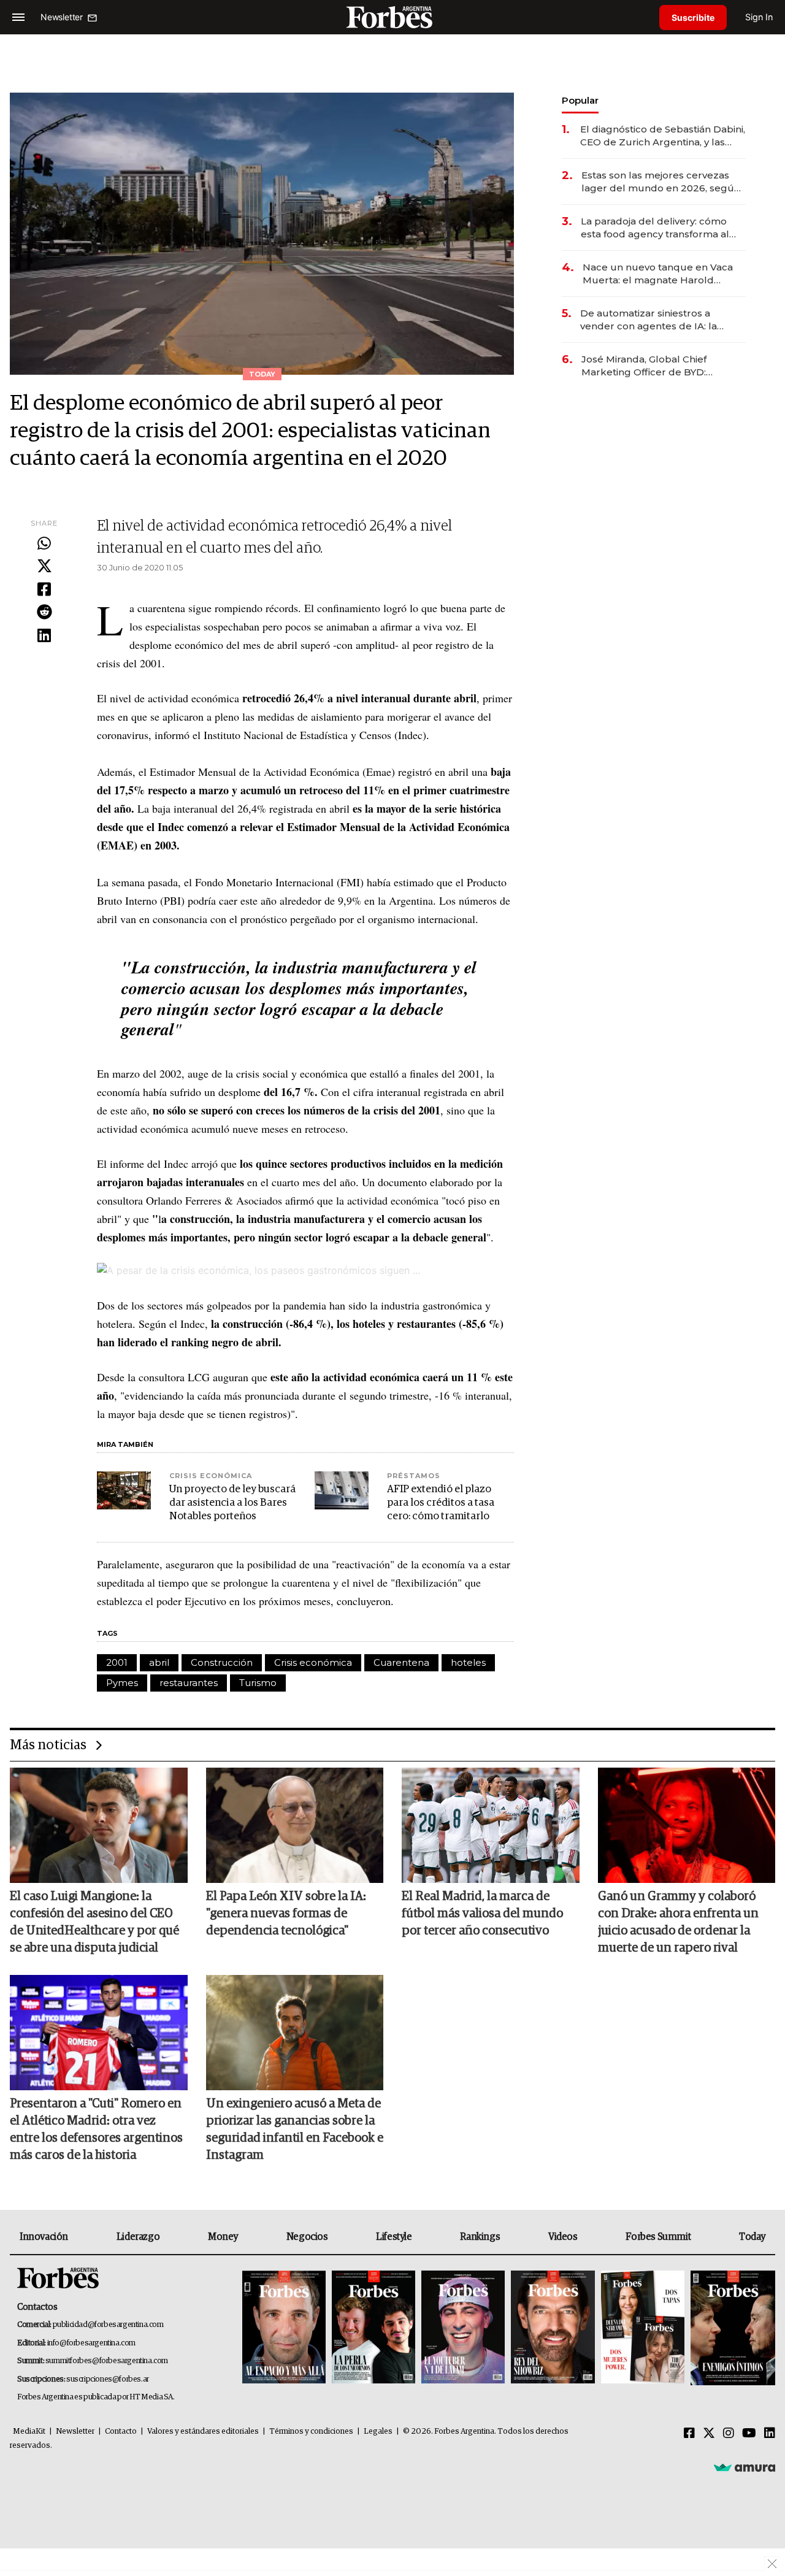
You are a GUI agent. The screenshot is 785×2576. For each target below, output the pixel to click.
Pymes (122, 1683)
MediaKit (29, 2432)
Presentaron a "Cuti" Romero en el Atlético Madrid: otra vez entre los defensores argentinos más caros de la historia (96, 2129)
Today (752, 2237)
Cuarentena (401, 1662)
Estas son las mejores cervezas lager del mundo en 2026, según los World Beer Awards (661, 182)
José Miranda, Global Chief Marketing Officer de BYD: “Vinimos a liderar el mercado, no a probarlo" (660, 366)
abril (159, 1662)
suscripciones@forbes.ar (108, 2379)
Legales (378, 2432)
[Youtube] (749, 2434)
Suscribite (693, 17)
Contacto (121, 2432)
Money (223, 2237)
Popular (580, 100)
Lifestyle (394, 2237)
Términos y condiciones (311, 2432)
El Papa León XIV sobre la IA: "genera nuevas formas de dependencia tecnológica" (286, 1914)
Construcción (222, 1662)
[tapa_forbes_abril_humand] (373, 2328)
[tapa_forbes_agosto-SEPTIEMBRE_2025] (731, 2328)
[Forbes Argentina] (392, 17)
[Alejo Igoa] (463, 2328)
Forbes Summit (658, 2237)
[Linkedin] (44, 636)
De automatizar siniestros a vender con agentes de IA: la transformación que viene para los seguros (661, 320)
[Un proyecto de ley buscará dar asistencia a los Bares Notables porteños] (124, 1490)
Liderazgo (138, 2237)
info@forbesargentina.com (91, 2343)
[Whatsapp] (44, 544)
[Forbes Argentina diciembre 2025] (553, 2328)
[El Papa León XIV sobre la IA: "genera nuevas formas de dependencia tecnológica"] (295, 1825)
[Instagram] (729, 2434)
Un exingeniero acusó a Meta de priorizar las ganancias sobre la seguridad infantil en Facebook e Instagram (295, 2129)
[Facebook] (44, 590)
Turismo (258, 1683)
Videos (563, 2237)
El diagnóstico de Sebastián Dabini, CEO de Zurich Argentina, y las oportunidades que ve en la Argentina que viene (663, 136)
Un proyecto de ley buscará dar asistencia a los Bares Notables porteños (232, 1503)
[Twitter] (44, 567)
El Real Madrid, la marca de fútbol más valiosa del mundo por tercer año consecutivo (482, 1914)
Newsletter (75, 2432)
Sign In (759, 17)
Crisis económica (313, 1662)
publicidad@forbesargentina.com (108, 2325)
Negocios (307, 2237)
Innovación (44, 2237)
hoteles (468, 1662)
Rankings (480, 2237)
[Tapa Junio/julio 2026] (284, 2328)
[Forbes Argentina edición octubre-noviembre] (643, 2328)
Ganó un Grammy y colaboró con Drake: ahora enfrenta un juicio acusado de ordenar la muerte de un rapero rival (678, 1922)
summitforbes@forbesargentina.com (107, 2361)
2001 (117, 1662)
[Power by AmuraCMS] (745, 2467)
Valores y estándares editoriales (203, 2432)
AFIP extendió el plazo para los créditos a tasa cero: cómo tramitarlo (441, 1503)
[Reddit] (44, 613)
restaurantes (189, 1683)
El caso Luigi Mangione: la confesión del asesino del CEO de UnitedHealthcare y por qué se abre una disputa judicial (94, 1922)
